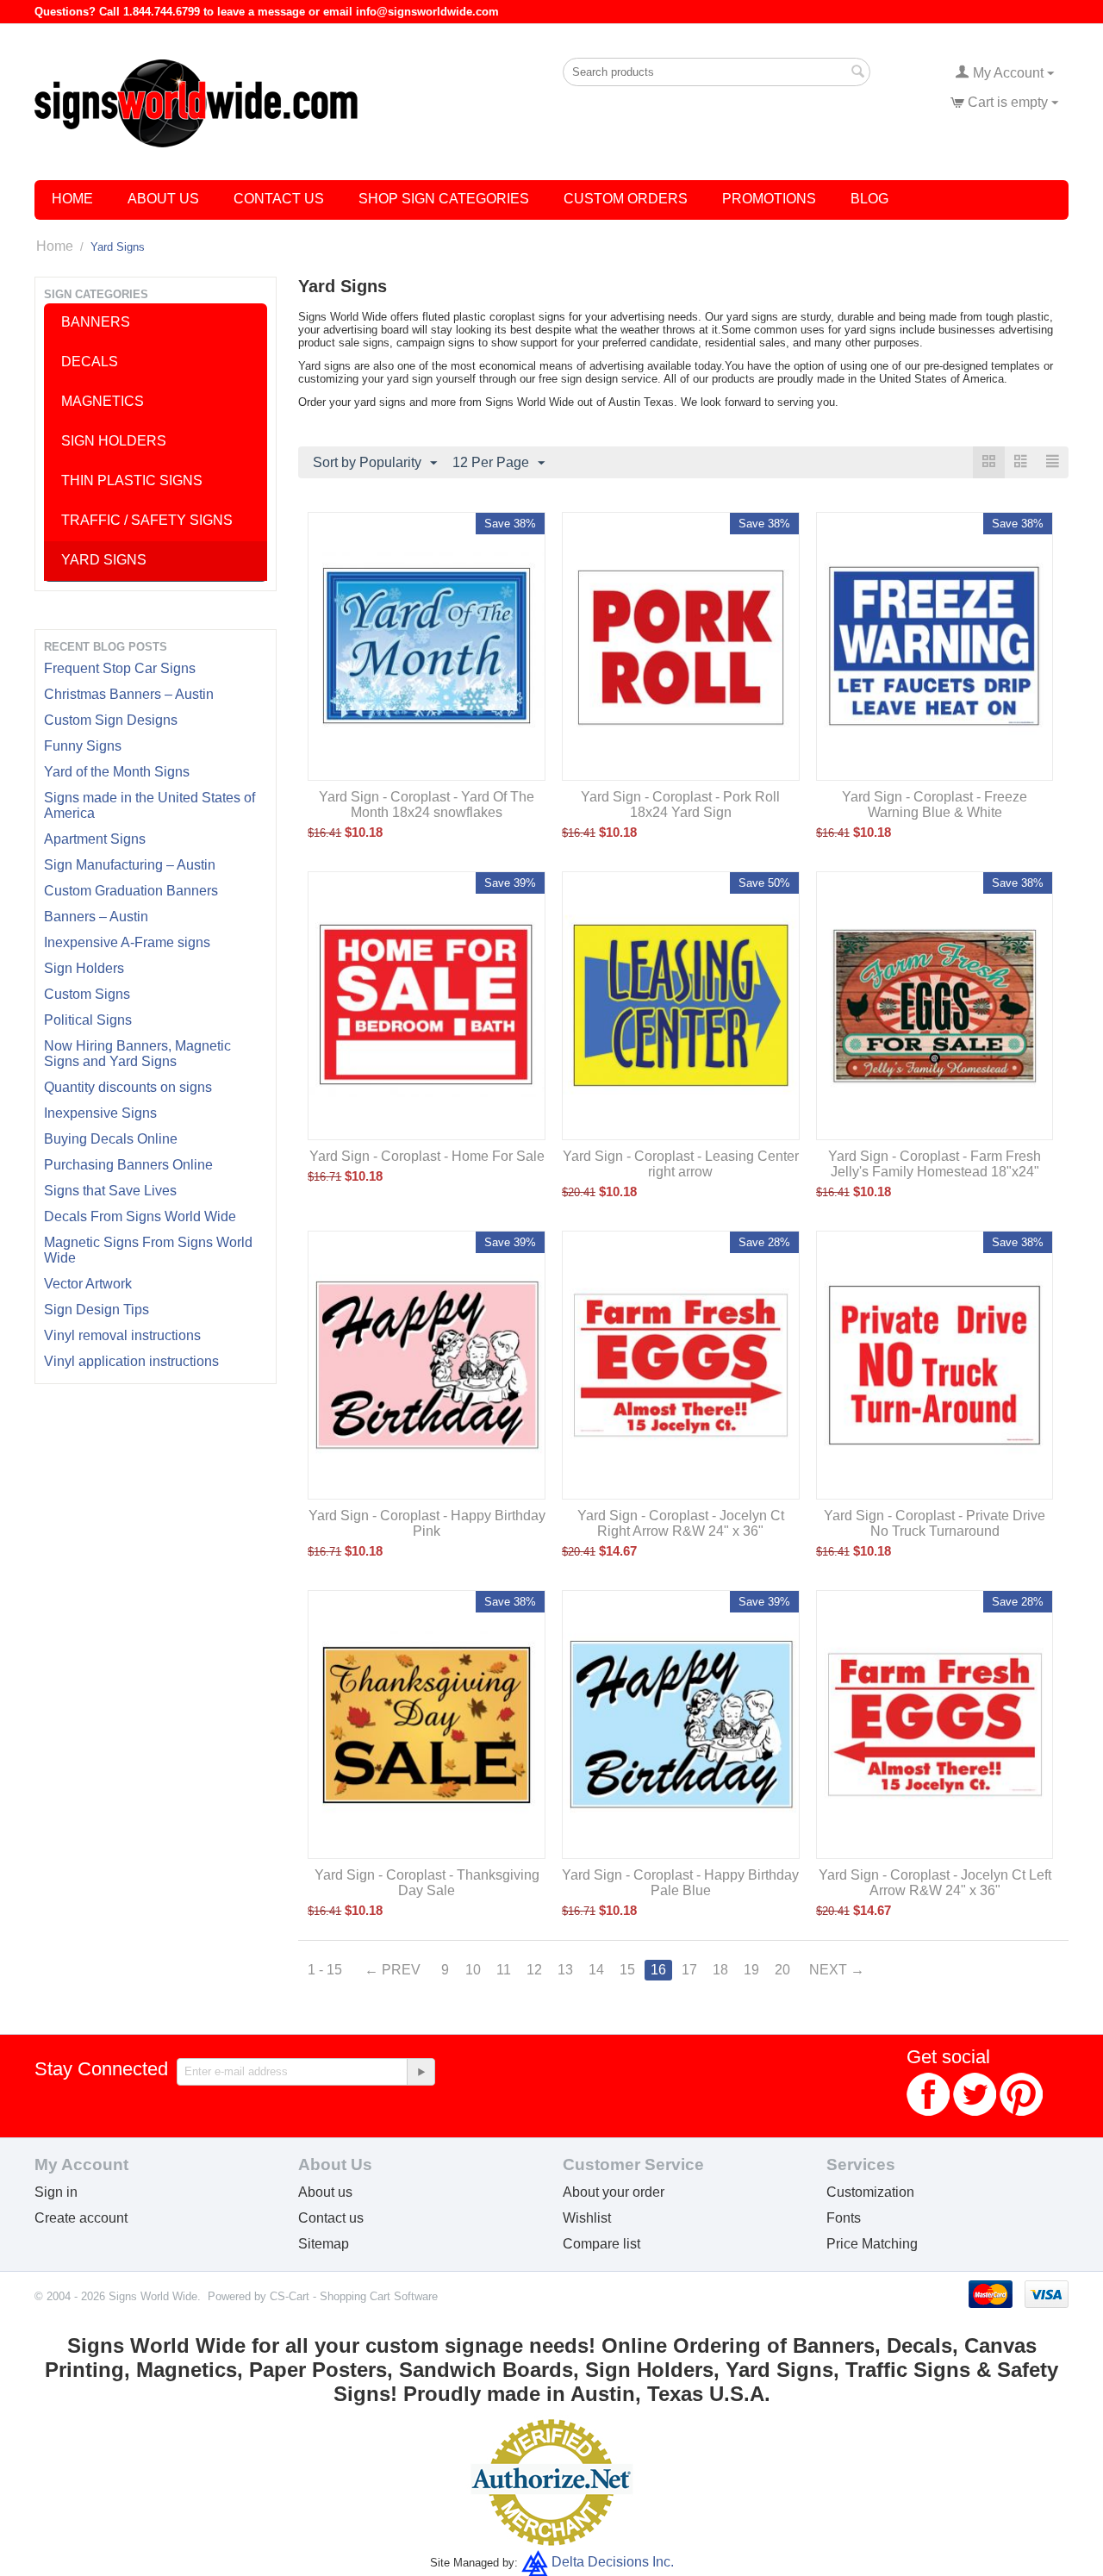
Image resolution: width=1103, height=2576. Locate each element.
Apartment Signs (95, 839)
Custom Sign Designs (111, 720)
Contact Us (279, 199)
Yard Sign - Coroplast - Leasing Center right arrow (681, 1164)
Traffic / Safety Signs (147, 520)
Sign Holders (84, 968)
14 (596, 1970)
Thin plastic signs (132, 480)
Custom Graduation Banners (131, 891)
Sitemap (324, 2244)
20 (782, 1970)
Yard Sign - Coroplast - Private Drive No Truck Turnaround (935, 1523)
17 (689, 1970)
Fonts (844, 2218)
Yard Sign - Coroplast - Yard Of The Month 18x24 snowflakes (427, 805)
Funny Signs (83, 746)
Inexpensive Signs (100, 1113)
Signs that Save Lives (110, 1191)
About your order (614, 2192)
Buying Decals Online (111, 1139)
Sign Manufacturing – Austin (130, 865)
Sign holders (114, 441)
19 (751, 1970)
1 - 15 (325, 1970)
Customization (870, 2192)
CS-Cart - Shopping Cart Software (354, 2296)
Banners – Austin (96, 917)
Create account (81, 2218)
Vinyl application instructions (131, 1361)
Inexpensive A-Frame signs (127, 942)
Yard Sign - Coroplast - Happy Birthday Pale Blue (680, 1883)
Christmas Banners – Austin (129, 694)
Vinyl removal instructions (122, 1335)
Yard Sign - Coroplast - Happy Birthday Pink (427, 1523)
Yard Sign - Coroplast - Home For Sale (427, 1156)
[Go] (421, 2072)
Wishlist (587, 2218)
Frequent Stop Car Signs (120, 668)
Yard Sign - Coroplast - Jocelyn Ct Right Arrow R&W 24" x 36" (681, 1523)
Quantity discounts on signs (128, 1087)
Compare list (601, 2244)
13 (565, 1970)
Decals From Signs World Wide (140, 1216)
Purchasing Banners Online (128, 1165)
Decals (90, 362)
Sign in (56, 2192)
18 (720, 1970)
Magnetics (103, 401)
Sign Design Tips (97, 1310)
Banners (96, 322)
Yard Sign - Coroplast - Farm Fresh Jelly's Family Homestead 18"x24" (935, 1164)
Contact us (331, 2218)
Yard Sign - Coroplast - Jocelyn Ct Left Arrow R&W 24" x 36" (935, 1883)
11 (504, 1970)
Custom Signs (87, 994)
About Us (163, 199)
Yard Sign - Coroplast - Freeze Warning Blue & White (935, 805)
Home (72, 199)
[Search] (857, 73)
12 (534, 1970)
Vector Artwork (88, 1284)
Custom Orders (626, 199)
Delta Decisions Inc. (613, 2562)
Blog (869, 199)
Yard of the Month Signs (117, 772)
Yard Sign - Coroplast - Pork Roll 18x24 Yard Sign (680, 805)
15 (627, 1970)
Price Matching (872, 2244)
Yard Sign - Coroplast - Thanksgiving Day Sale (427, 1883)
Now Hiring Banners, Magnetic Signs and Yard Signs (137, 1054)
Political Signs (88, 1020)
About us (325, 2192)
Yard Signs (104, 560)
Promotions (769, 199)
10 (473, 1970)
